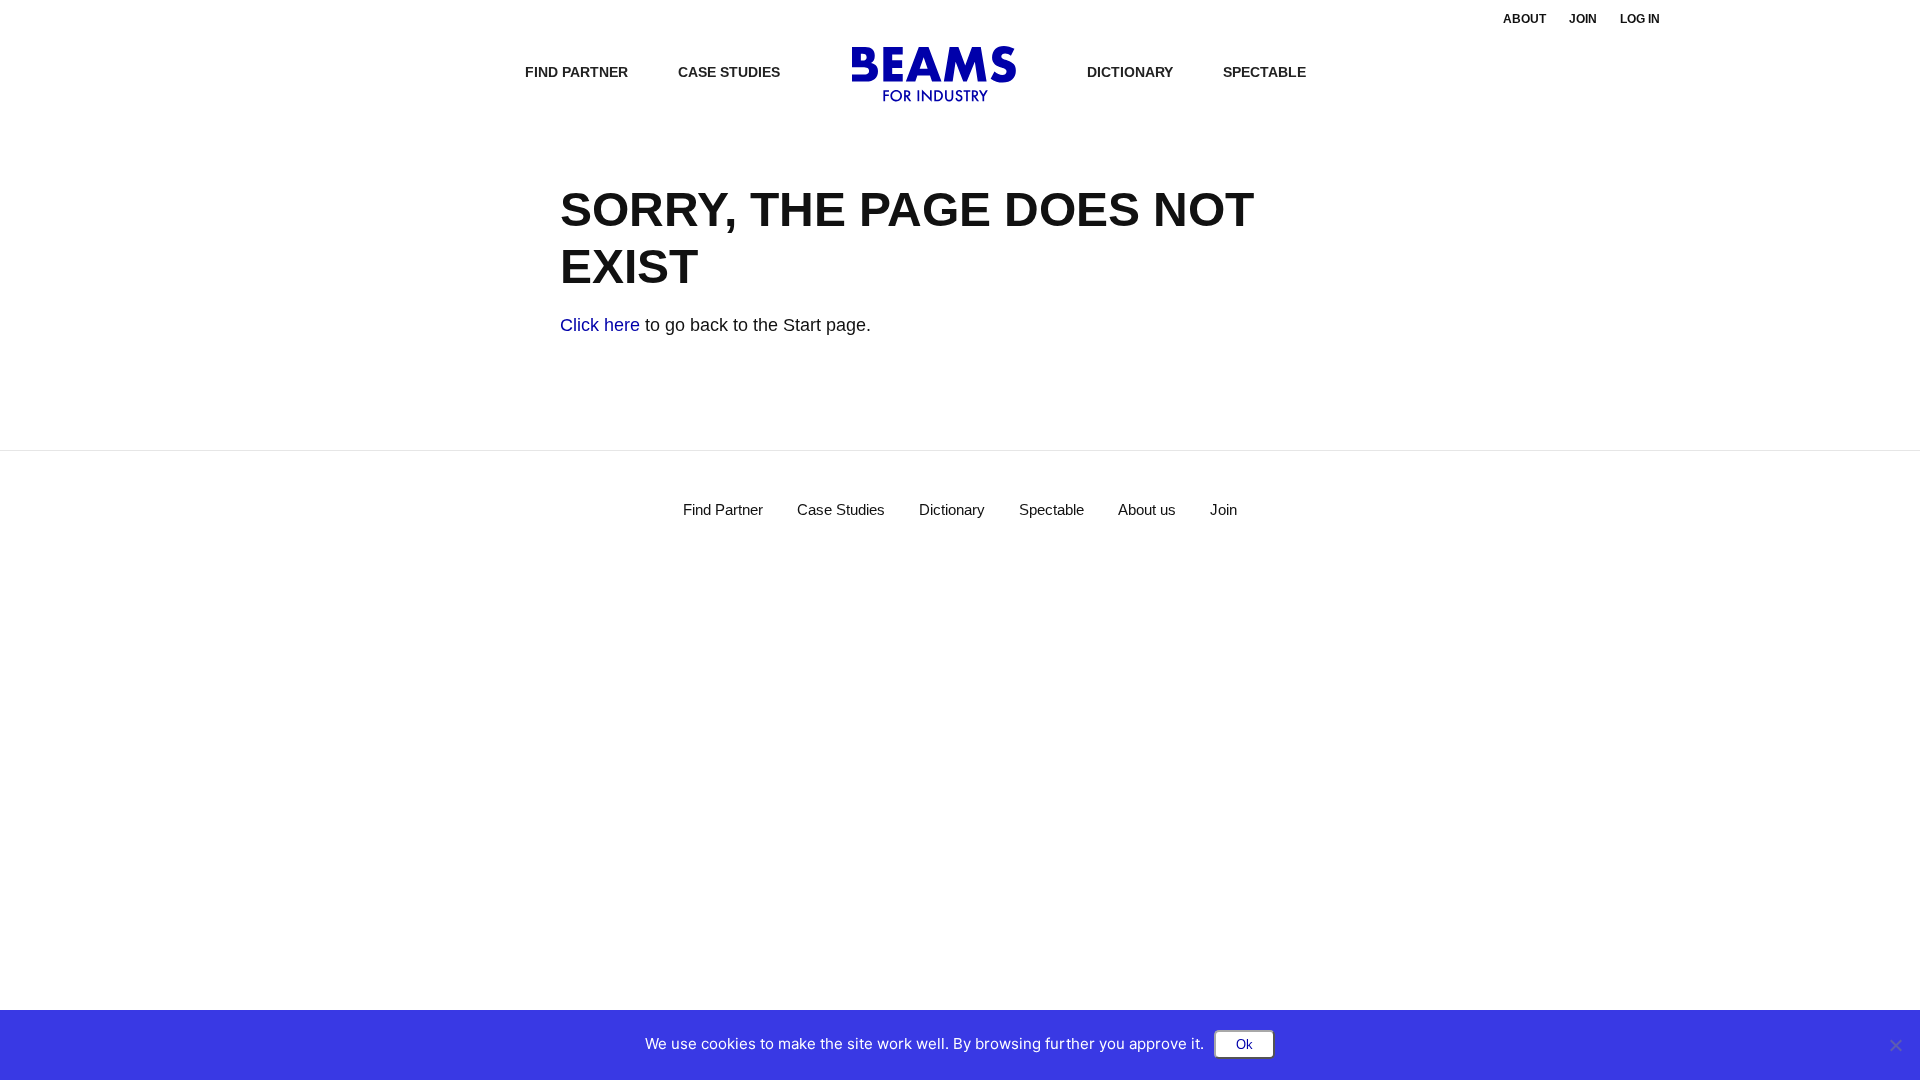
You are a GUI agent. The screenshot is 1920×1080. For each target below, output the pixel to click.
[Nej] (1895, 1045)
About (1524, 19)
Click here (600, 325)
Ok (1244, 1044)
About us (1147, 509)
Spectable (1264, 72)
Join (1583, 19)
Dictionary (1130, 72)
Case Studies (729, 72)
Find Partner (576, 72)
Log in (1640, 19)
